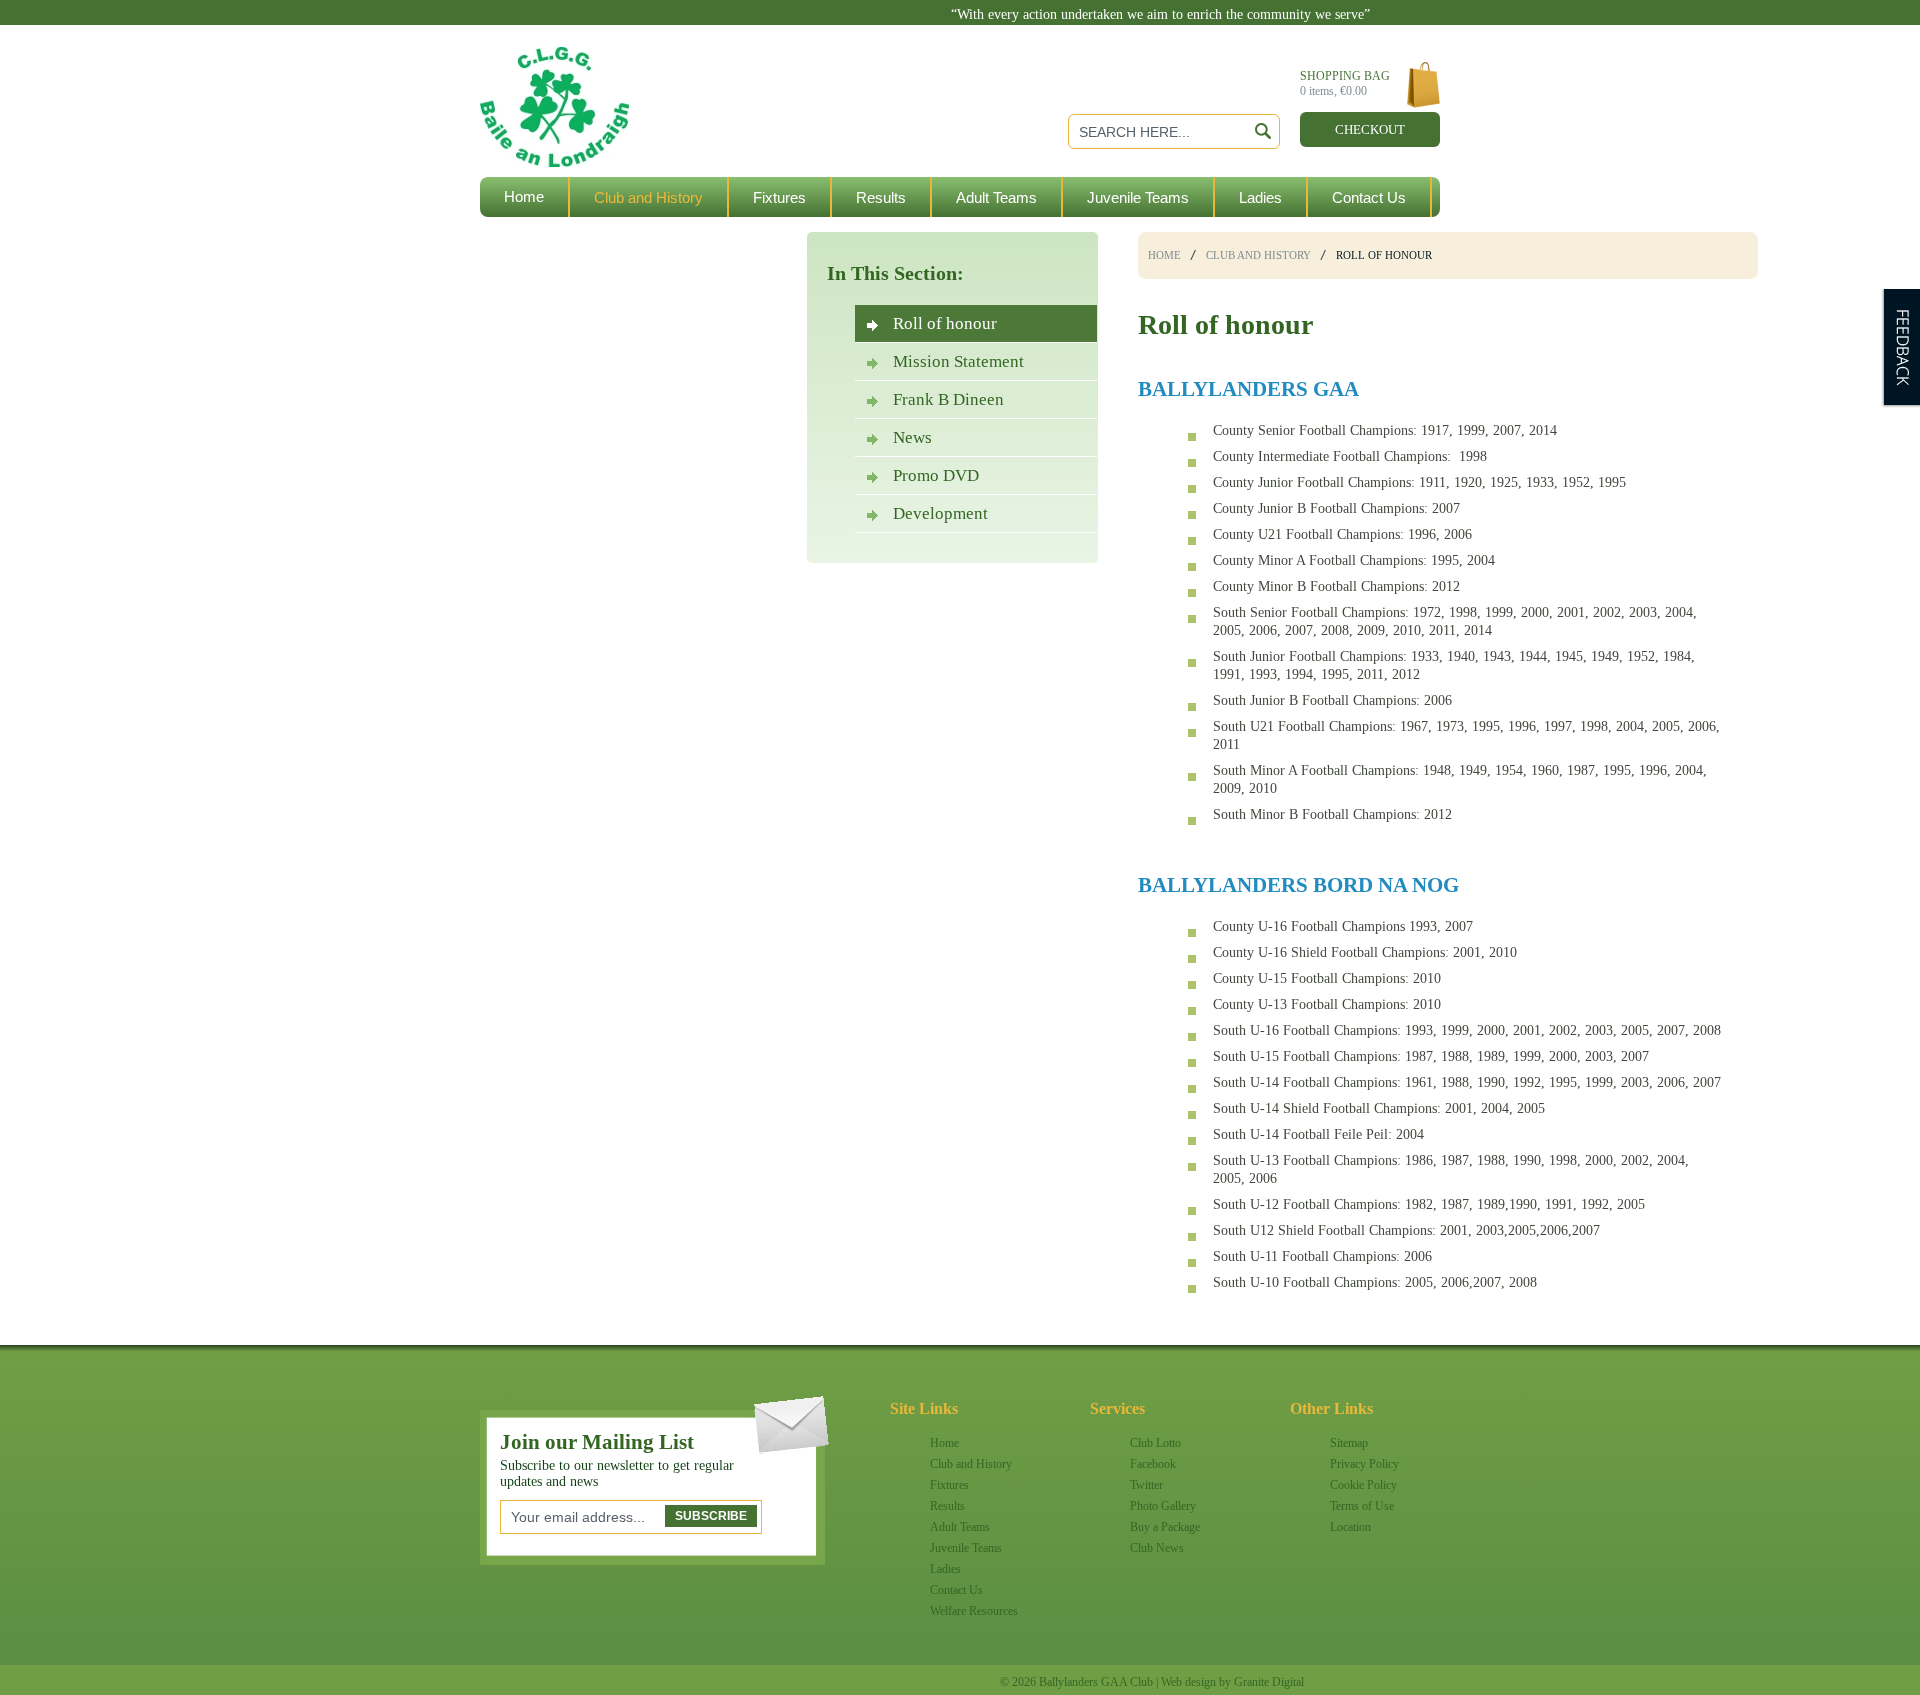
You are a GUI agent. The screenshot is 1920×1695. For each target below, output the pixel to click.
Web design (1188, 1682)
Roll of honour (945, 323)
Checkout (1370, 129)
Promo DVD (936, 475)
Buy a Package (1165, 1527)
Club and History (648, 197)
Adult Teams (996, 197)
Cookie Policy (1363, 1485)
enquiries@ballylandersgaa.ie (1276, 30)
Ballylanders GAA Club (634, 71)
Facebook (1153, 1464)
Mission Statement (958, 361)
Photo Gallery (1163, 1506)
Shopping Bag (1345, 83)
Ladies (1260, 197)
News (912, 437)
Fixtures (779, 197)
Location (1350, 1527)
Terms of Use (1362, 1506)
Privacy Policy (1364, 1464)
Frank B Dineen (948, 399)
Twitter (1146, 1485)
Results (881, 197)
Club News (1157, 1548)
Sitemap (1349, 1443)
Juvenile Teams (1138, 197)
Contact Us (1369, 197)
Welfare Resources (567, 237)
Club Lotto (1155, 1443)
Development (940, 513)
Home (524, 196)
